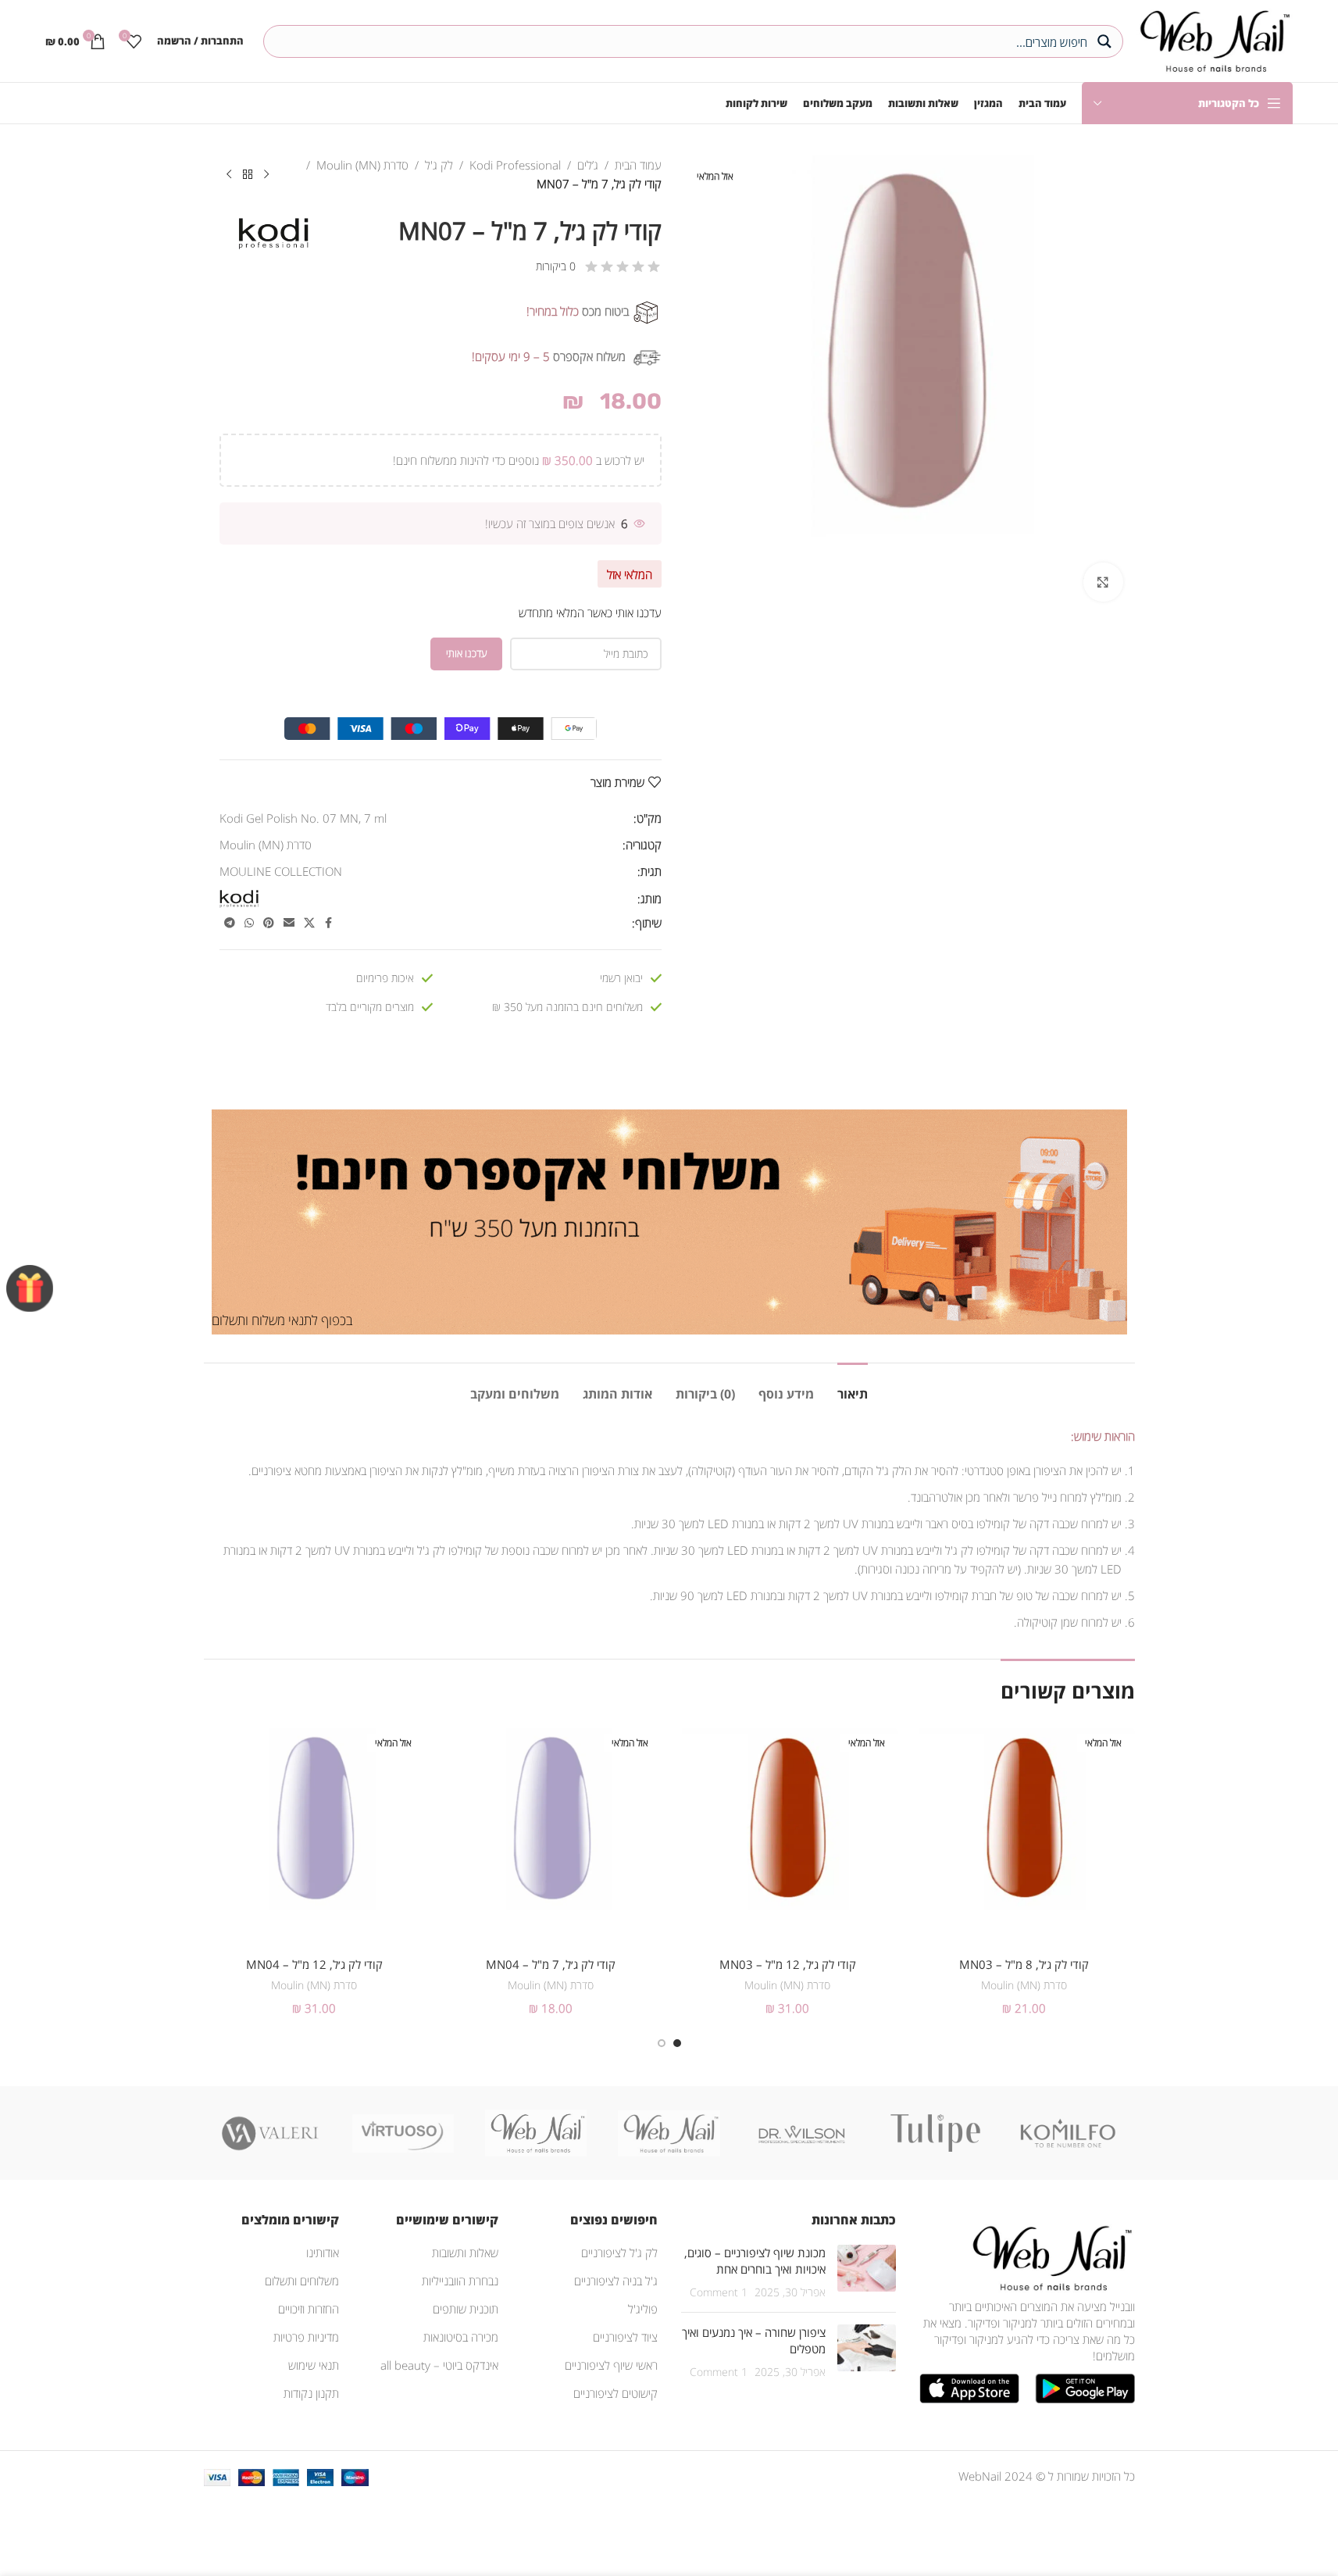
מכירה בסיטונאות (461, 2337)
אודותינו (323, 2253)
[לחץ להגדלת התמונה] (1103, 582)
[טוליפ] (935, 2133)
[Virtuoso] (403, 2133)
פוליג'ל (643, 2309)
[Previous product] (266, 175)
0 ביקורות (556, 266)
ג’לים (588, 165)
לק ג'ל (439, 165)
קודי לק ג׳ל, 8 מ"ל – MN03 (1024, 1964)
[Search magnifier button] (1107, 41)
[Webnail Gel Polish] (669, 2133)
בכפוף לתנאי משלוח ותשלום (282, 1320)
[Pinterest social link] (269, 923)
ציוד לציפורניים (625, 2337)
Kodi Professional (515, 165)
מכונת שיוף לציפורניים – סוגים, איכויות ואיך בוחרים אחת (755, 2261)
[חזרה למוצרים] (248, 175)
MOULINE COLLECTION (281, 871)
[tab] (853, 1386)
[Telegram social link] (230, 923)
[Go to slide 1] (677, 2043)
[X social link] (309, 923)
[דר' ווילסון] (802, 2133)
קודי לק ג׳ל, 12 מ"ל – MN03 (788, 1964)
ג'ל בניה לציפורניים (616, 2281)
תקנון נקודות (311, 2393)
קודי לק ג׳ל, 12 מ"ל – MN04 (314, 1964)
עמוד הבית (638, 165)
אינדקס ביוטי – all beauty (439, 2365)
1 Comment (719, 2292)
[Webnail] (536, 2133)
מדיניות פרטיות (306, 2337)
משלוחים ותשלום (302, 2281)
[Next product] (229, 175)
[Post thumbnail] (867, 2272)
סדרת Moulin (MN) (362, 165)
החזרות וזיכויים (309, 2309)
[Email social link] (289, 923)
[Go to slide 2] (662, 2043)
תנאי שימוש (314, 2365)
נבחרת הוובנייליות (460, 2281)
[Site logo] (1212, 39)
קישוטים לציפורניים (615, 2393)
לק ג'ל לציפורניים (619, 2253)
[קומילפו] (1068, 2133)
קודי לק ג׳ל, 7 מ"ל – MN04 (551, 1964)
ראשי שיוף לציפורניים (611, 2365)
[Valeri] (270, 2133)
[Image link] (1049, 2256)
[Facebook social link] (329, 923)
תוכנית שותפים (466, 2309)
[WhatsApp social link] (249, 923)
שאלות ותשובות (465, 2253)
